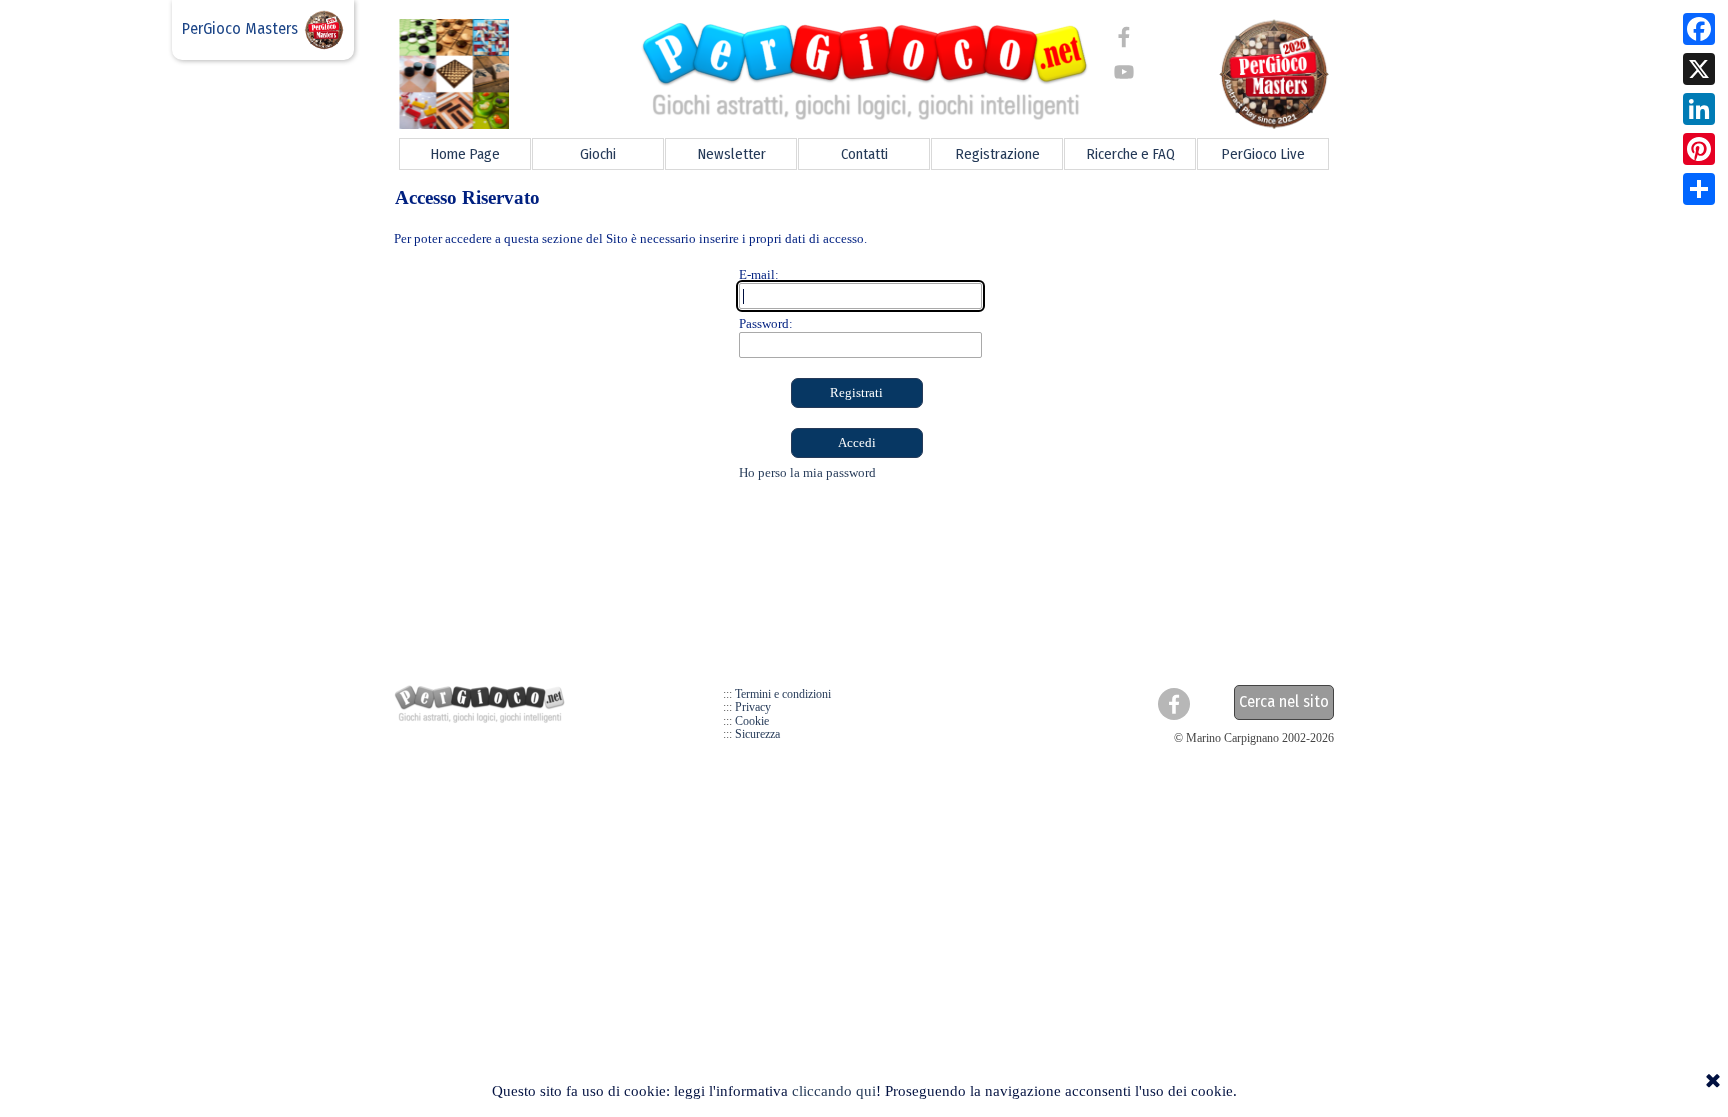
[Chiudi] (1713, 1082)
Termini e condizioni (783, 694)
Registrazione (997, 154)
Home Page (465, 154)
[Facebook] (1699, 29)
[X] (1699, 69)
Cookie (752, 721)
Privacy (753, 707)
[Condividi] (1699, 189)
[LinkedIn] (1699, 109)
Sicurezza (757, 734)
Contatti (864, 154)
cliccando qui (834, 1091)
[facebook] (1124, 37)
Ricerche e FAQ (1130, 154)
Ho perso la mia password (807, 472)
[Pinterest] (1699, 149)
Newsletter (731, 154)
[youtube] (1124, 72)
